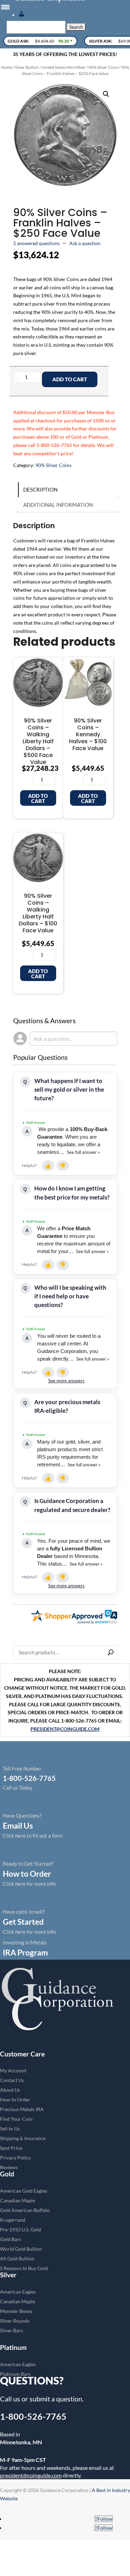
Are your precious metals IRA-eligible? (67, 1406)
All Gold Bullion (17, 2258)
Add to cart (70, 379)
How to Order (15, 2099)
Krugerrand (13, 2220)
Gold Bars (11, 2239)
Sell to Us (10, 2129)
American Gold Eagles (24, 2191)
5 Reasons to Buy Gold (24, 2268)
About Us (10, 2090)
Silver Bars (11, 2330)
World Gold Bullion (21, 2249)
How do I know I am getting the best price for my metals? (72, 1193)
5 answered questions (36, 243)
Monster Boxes (16, 2311)
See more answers (66, 1381)
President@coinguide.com (65, 1729)
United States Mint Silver (64, 67)
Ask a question (85, 243)
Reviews (9, 2167)
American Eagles (18, 2292)
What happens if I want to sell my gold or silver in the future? (69, 1089)
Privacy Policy (15, 2158)
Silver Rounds (15, 2321)
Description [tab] (40, 489)
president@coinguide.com (31, 2475)
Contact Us (12, 2080)
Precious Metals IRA (22, 2109)
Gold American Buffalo (25, 2210)
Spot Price (11, 2148)
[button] (106, 94)
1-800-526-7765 (33, 2416)
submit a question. (57, 2399)
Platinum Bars (15, 2374)
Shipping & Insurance (23, 2138)
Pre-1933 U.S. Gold (20, 2229)
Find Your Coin (16, 2119)
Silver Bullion (27, 67)
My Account (13, 2070)
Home (7, 67)
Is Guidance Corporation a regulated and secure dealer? (72, 1505)
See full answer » (83, 1152)
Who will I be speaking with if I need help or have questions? (70, 1296)
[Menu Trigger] (5, 7)
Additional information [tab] (58, 505)
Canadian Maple (18, 2200)
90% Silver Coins (103, 67)
